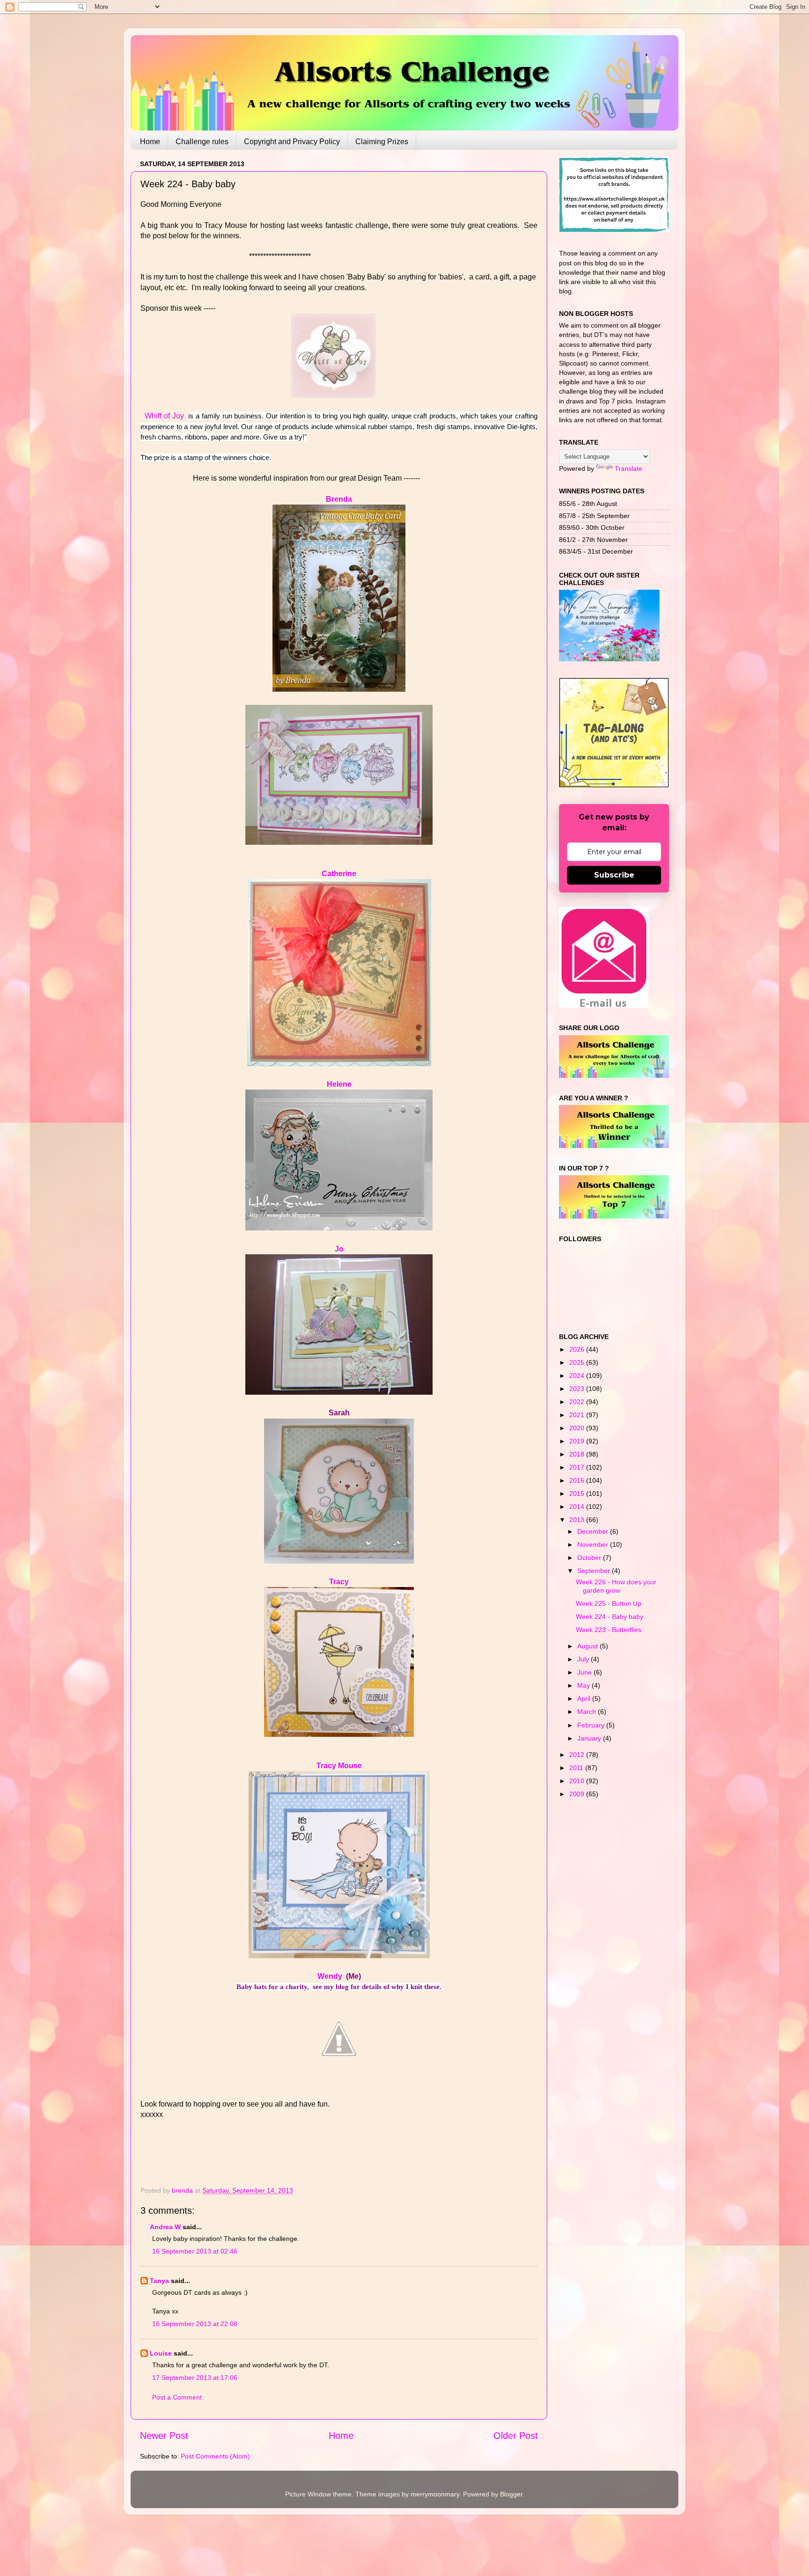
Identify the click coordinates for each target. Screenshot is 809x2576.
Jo (339, 1249)
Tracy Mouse (339, 1766)
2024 (578, 1376)
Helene (339, 1084)
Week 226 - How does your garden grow (616, 1586)
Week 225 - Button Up (609, 1603)
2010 (578, 1781)
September (595, 1571)
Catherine (339, 874)
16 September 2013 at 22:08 (195, 2324)
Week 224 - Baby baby (610, 1617)
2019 (578, 1441)
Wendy (330, 1976)
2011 (577, 1768)
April (585, 1698)
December (594, 1531)
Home (150, 142)
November (594, 1544)
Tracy (339, 1582)
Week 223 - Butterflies (609, 1630)
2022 (578, 1402)
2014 (578, 1507)
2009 (578, 1794)
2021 (578, 1415)
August (588, 1646)
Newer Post (164, 2436)
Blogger (511, 2494)
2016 (578, 1480)
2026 (578, 1349)
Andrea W (165, 2227)
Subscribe (614, 875)
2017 (578, 1467)
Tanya (159, 2281)
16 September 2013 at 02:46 (195, 2251)
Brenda (339, 499)
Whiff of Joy (165, 416)
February (592, 1725)
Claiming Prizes (382, 142)
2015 (578, 1493)
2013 (578, 1520)
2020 (578, 1428)
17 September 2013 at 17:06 (195, 2378)
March (588, 1712)
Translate (629, 468)
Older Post (516, 2436)
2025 (578, 1362)
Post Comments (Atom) (215, 2456)
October (590, 1558)
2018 (578, 1454)
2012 (578, 1755)
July (584, 1659)
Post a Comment (177, 2397)
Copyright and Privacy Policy (292, 142)
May (585, 1685)
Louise (161, 2353)
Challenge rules (202, 142)
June (585, 1672)
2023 (578, 1389)
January (590, 1738)
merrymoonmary (435, 2494)
